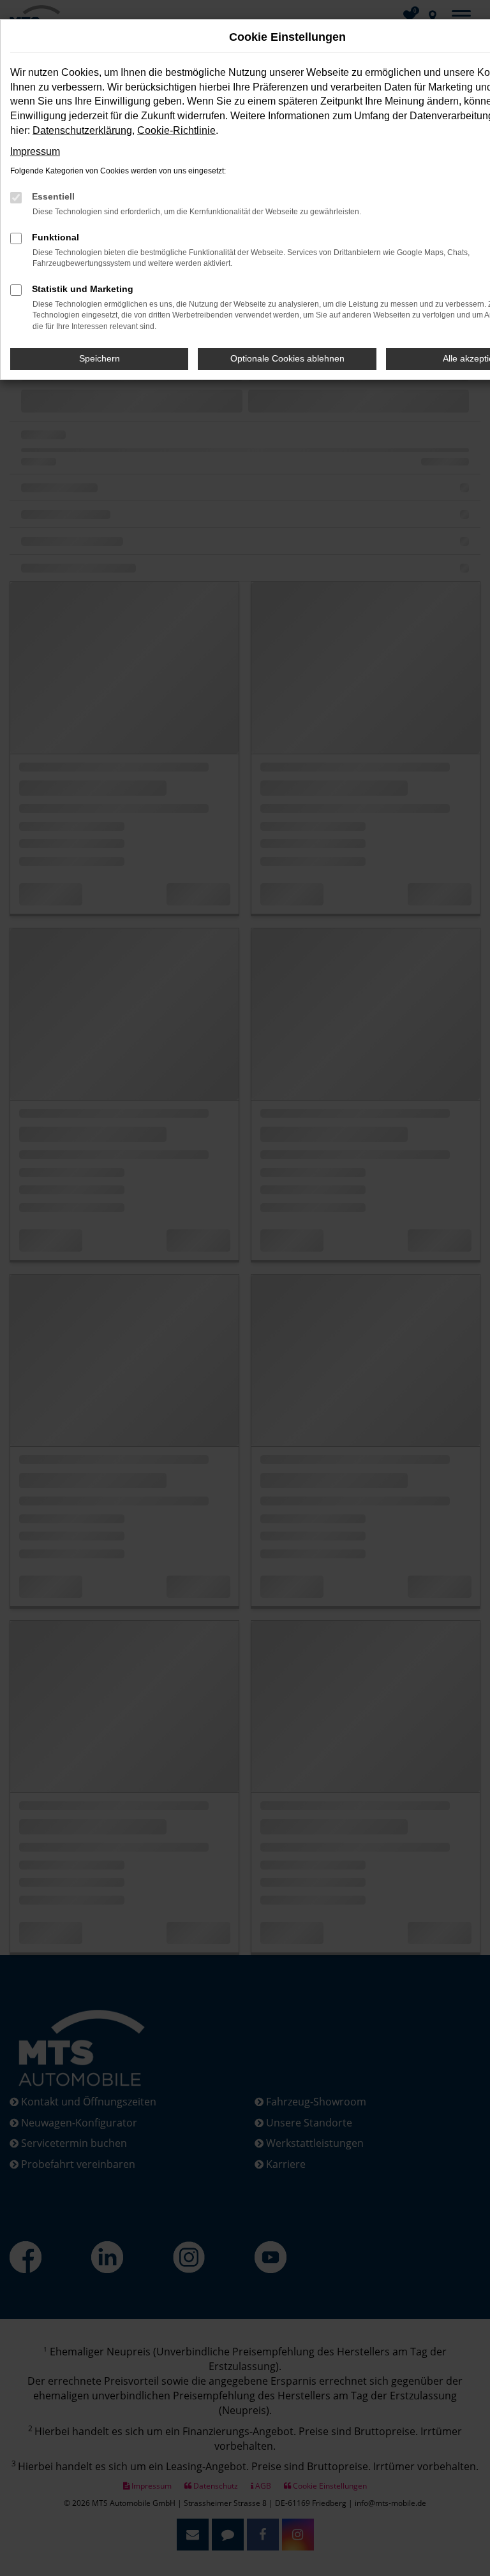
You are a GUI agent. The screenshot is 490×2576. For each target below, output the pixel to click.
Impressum (35, 151)
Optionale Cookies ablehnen (287, 358)
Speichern (100, 358)
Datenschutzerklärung (82, 130)
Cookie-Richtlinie (176, 130)
